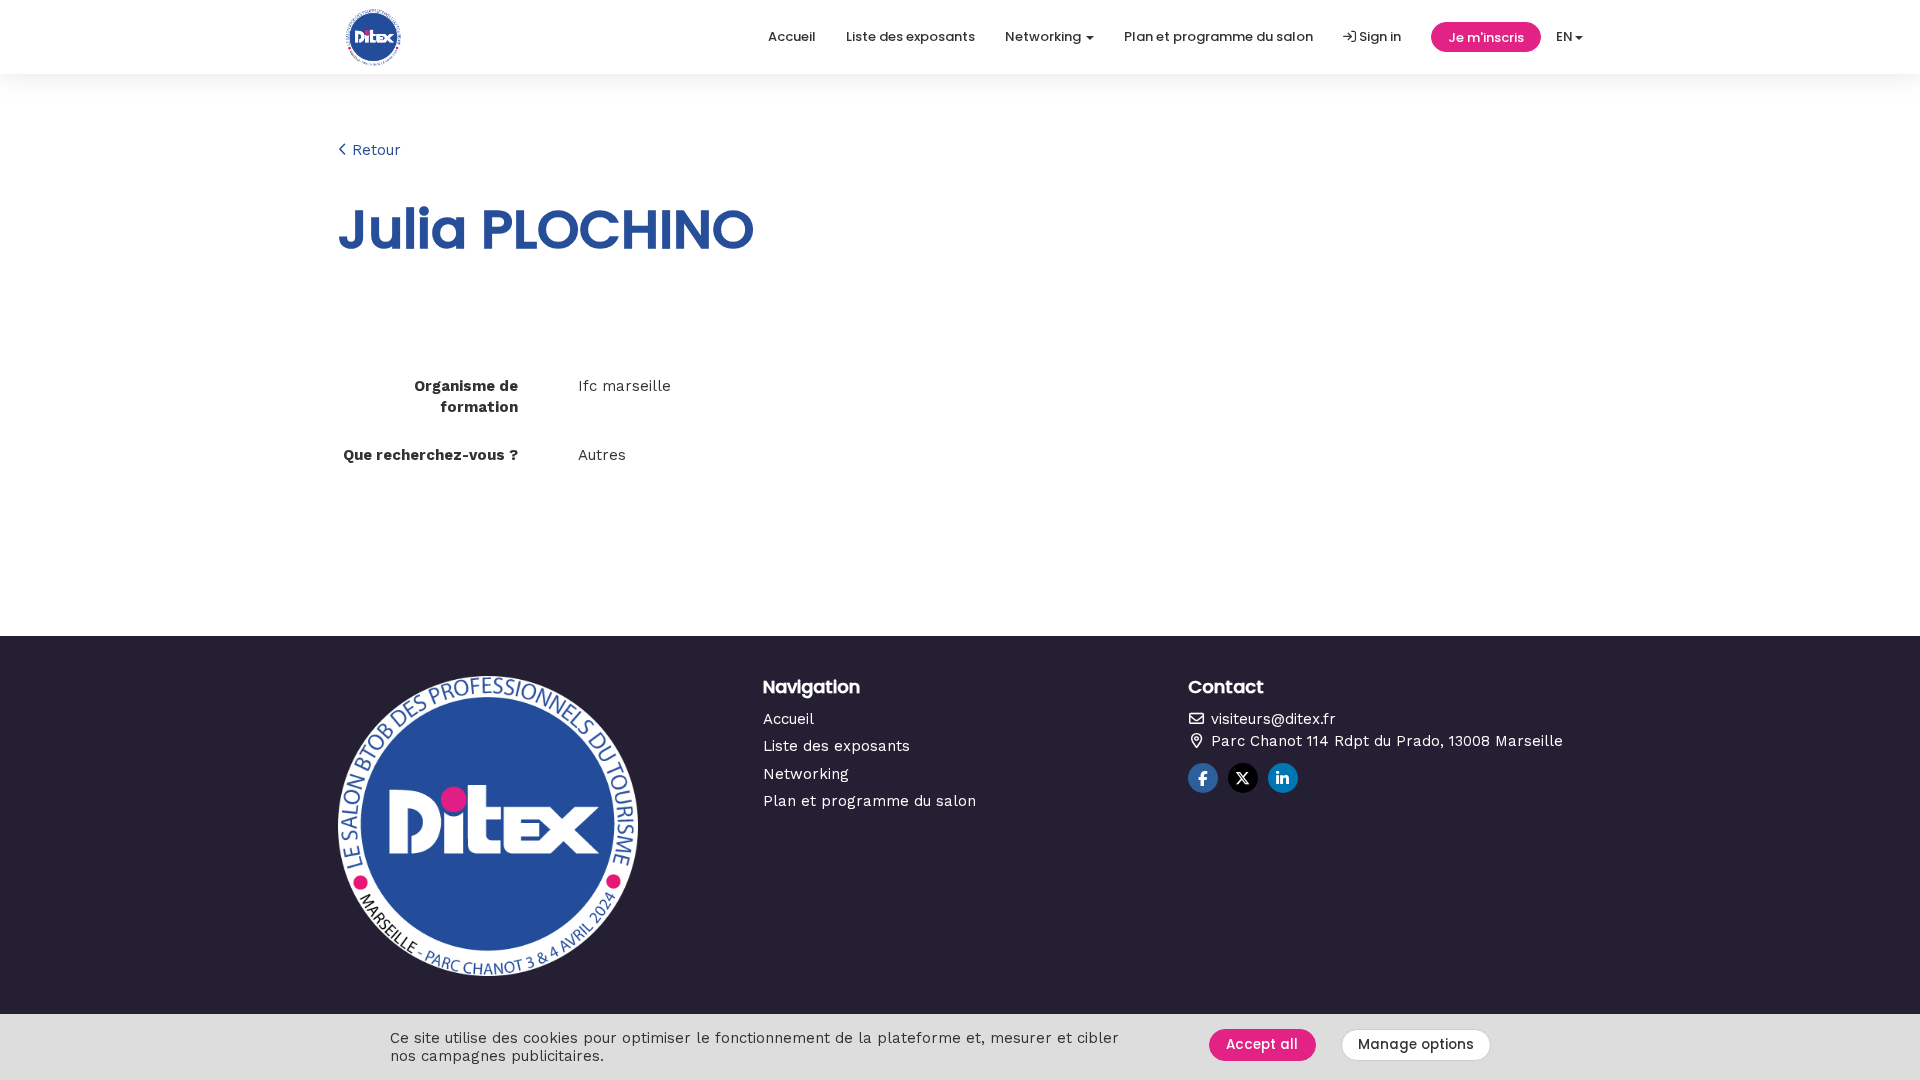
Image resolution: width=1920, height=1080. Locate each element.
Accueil (792, 36)
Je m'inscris (1486, 37)
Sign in (1378, 36)
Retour (374, 150)
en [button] (1564, 36)
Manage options (1416, 1044)
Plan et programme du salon (1218, 36)
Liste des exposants (910, 36)
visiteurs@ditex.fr (1271, 719)
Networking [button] (1044, 36)
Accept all (1262, 1044)
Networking (806, 774)
